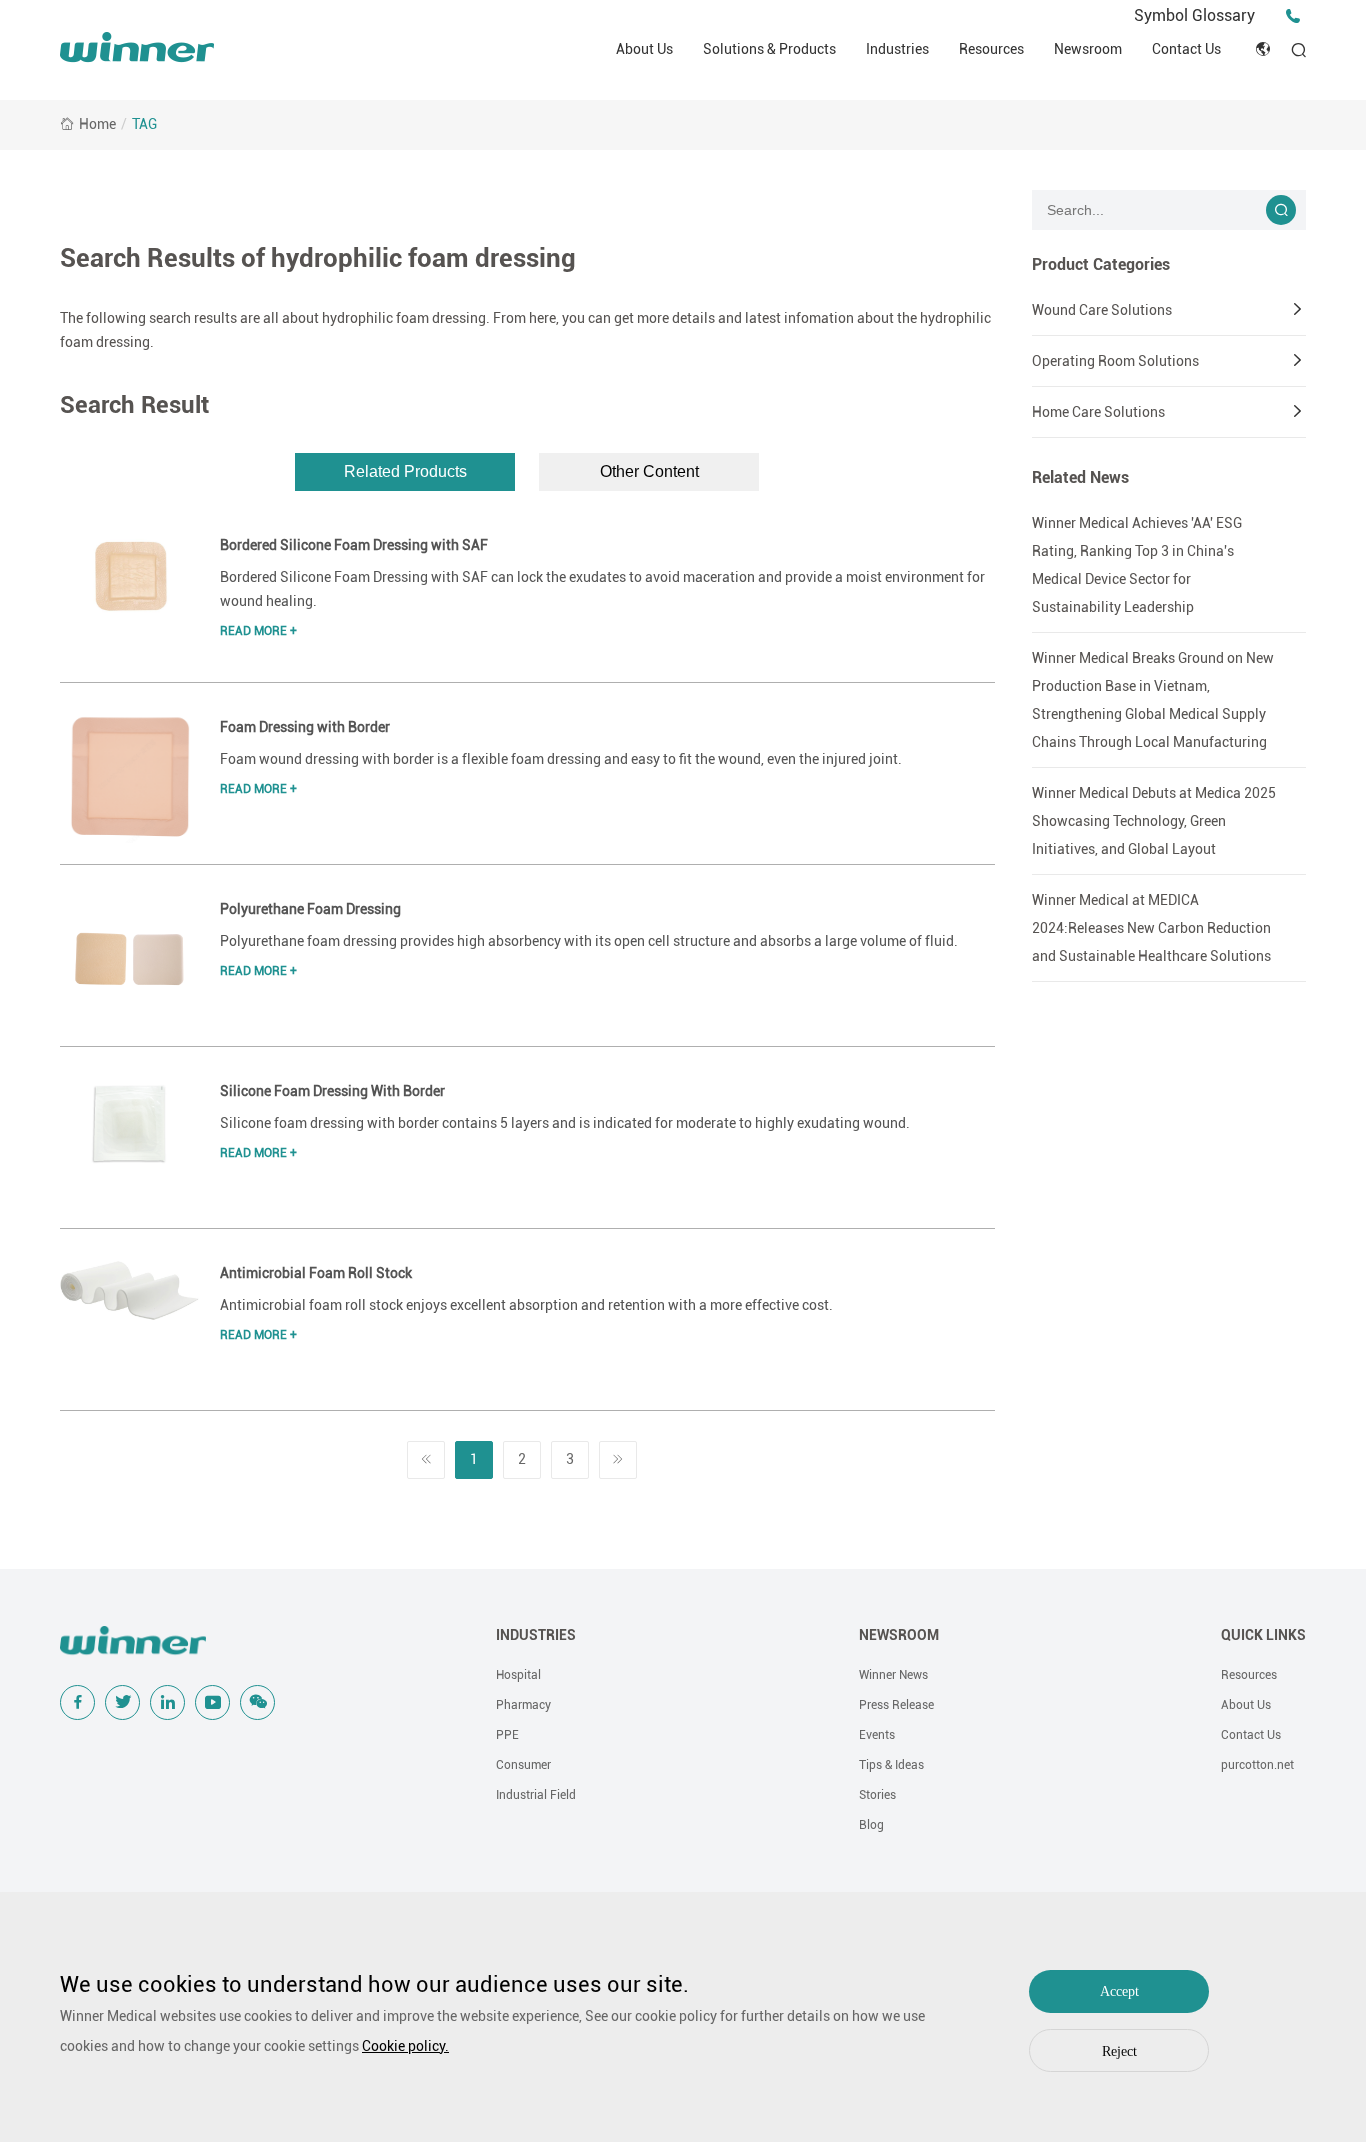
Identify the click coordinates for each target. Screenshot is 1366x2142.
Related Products (405, 471)
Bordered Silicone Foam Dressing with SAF (354, 545)
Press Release (896, 1705)
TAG (144, 124)
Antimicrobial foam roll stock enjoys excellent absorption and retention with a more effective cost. (526, 1305)
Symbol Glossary (1194, 15)
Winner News (893, 1675)
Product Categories (1101, 264)
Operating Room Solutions (1115, 361)
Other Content (649, 471)
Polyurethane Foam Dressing (310, 909)
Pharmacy (523, 1705)
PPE (507, 1735)
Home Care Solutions (1098, 412)
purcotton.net (1257, 1765)
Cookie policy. (405, 2046)
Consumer (523, 1765)
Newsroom (1088, 49)
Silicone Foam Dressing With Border (332, 1091)
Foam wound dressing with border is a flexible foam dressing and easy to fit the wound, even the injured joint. (561, 759)
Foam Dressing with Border (305, 727)
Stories (877, 1795)
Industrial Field (536, 1795)
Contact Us (1186, 49)
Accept (1119, 1991)
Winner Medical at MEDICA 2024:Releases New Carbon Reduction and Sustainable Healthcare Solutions (1151, 928)
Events (877, 1735)
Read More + (258, 631)
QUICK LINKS (1263, 1635)
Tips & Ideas (891, 1765)
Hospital (518, 1675)
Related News (1080, 477)
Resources (991, 49)
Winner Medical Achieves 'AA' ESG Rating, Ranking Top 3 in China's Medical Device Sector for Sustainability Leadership (1137, 565)
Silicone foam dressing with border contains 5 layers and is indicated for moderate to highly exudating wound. (565, 1123)
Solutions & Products (769, 49)
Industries (897, 49)
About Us (644, 49)
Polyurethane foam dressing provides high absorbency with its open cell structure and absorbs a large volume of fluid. (589, 941)
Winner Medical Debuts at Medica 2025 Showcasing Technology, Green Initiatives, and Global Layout (1154, 821)
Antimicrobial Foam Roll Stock (316, 1273)
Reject (1119, 2051)
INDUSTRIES (536, 1635)
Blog (871, 1825)
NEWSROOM (899, 1635)
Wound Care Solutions (1102, 310)
